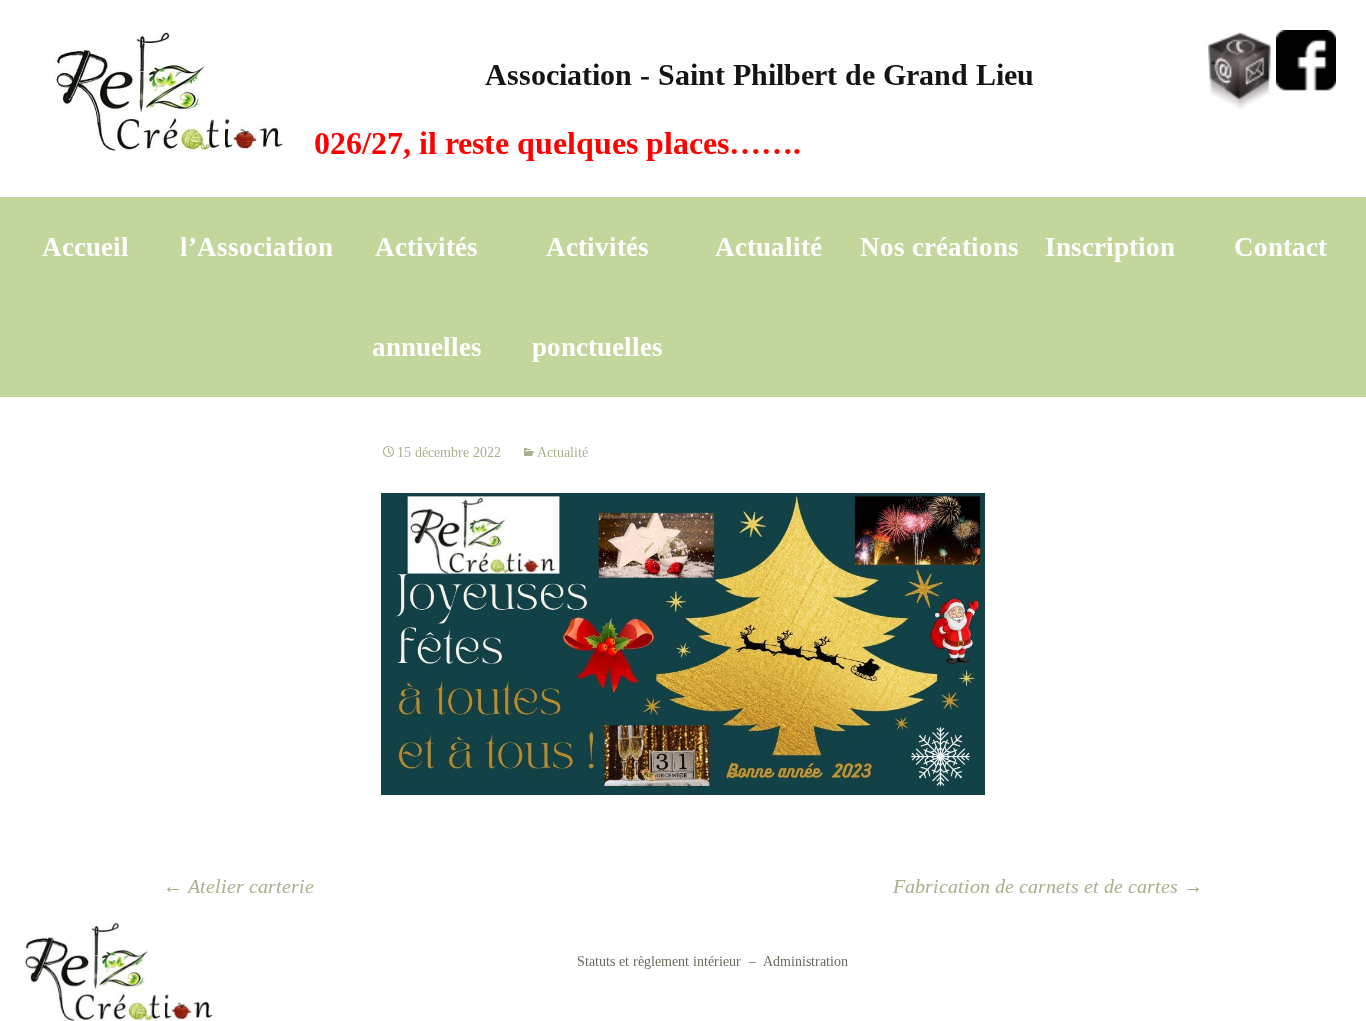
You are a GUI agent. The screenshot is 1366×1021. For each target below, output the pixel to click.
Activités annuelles (427, 297)
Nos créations (939, 247)
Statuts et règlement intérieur (659, 961)
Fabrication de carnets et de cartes (1048, 886)
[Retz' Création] (172, 98)
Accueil (85, 247)
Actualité (768, 247)
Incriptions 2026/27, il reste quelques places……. (442, 143)
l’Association (256, 247)
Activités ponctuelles (597, 297)
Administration (805, 961)
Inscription (1110, 247)
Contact (1280, 247)
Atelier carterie (238, 886)
